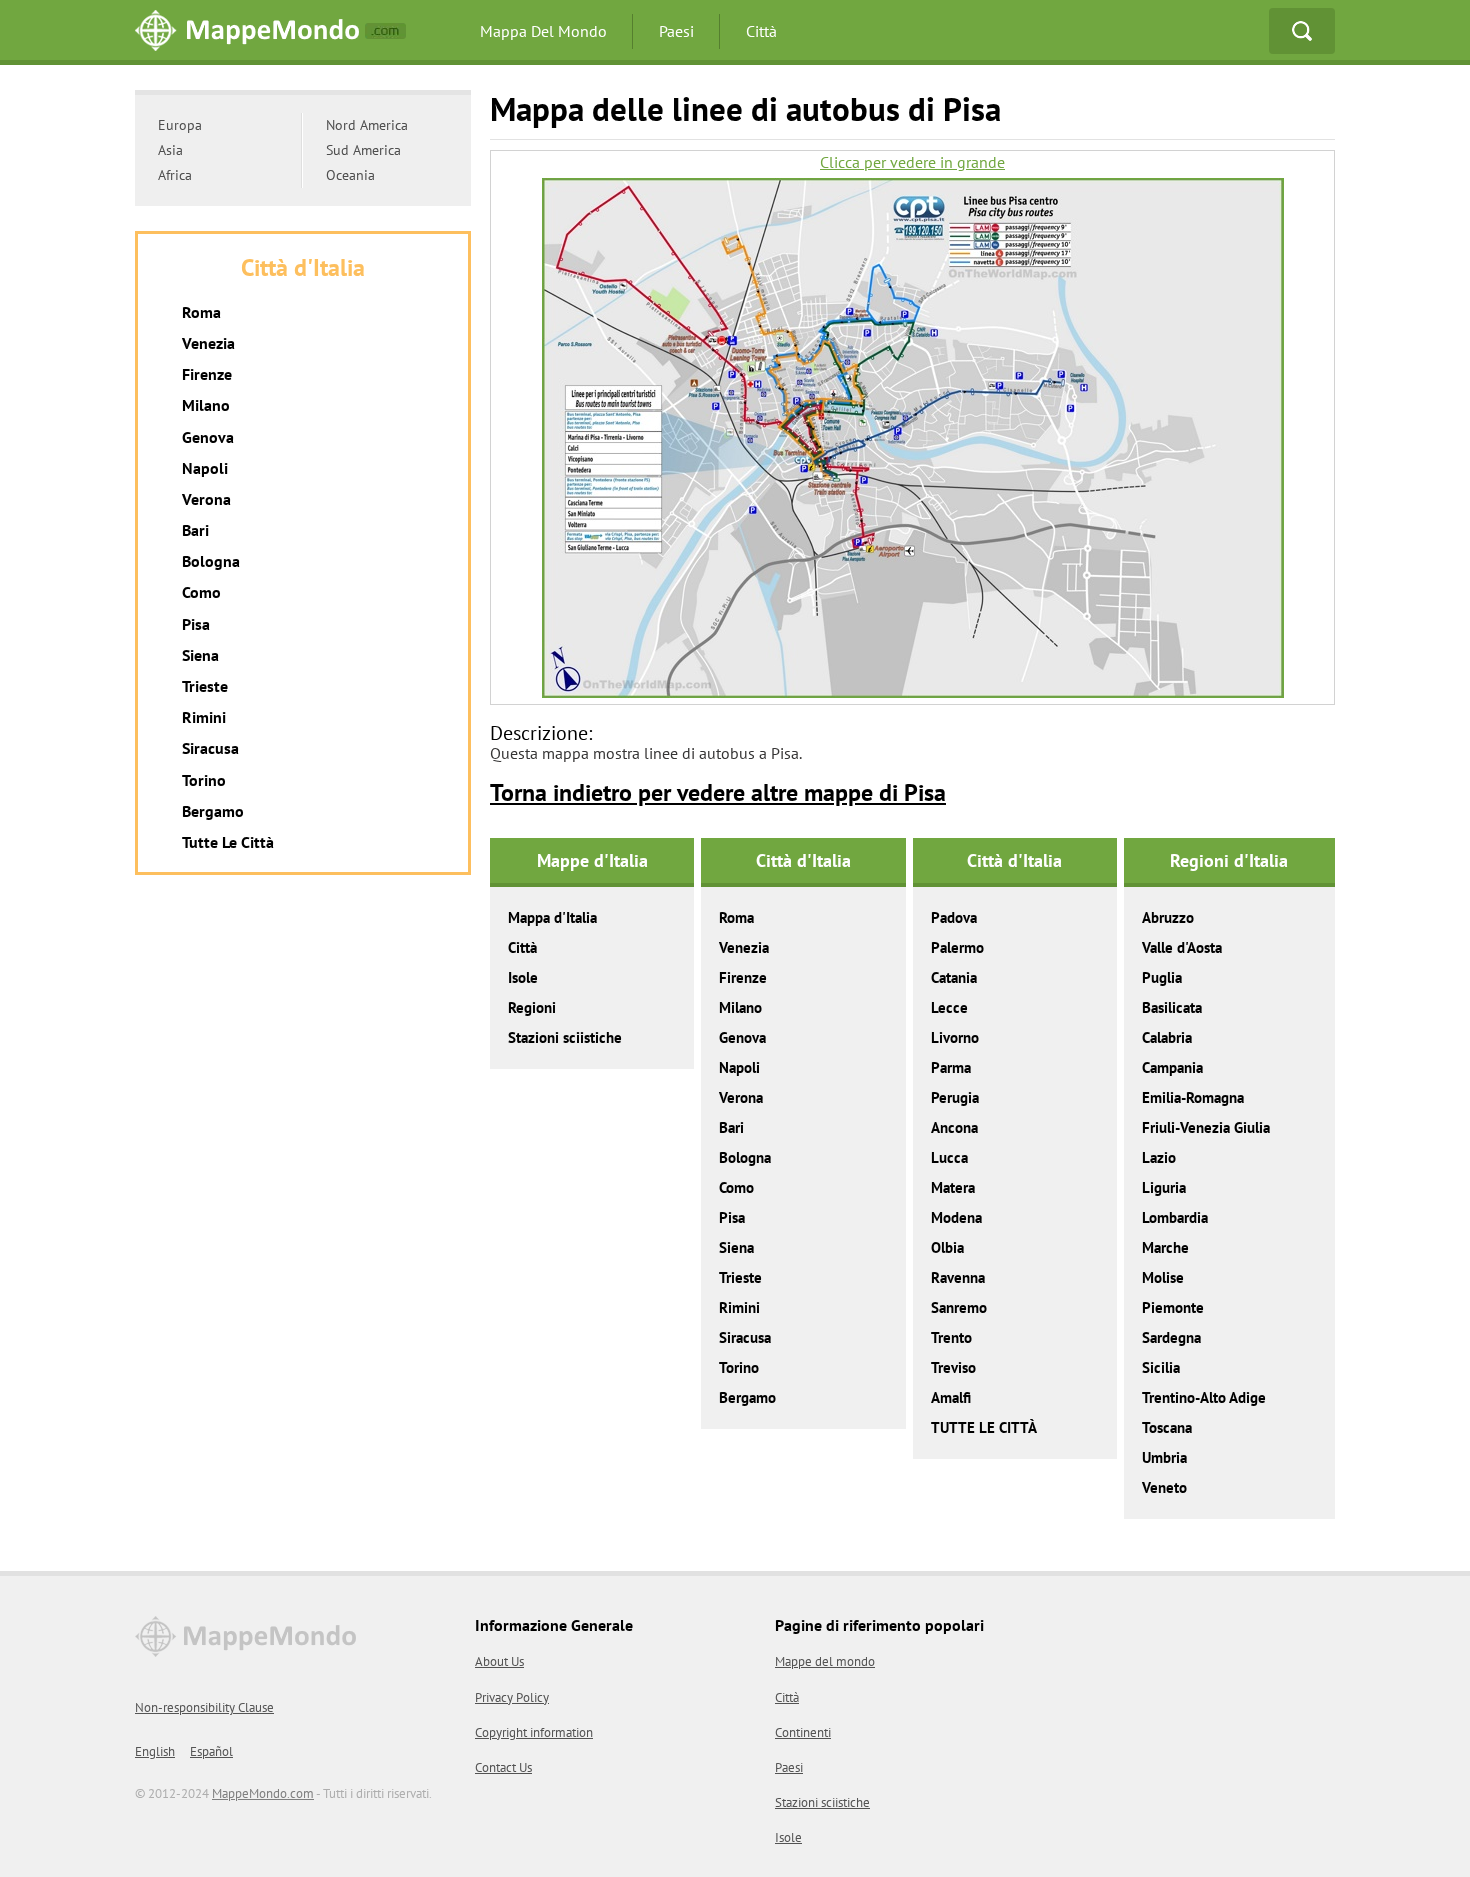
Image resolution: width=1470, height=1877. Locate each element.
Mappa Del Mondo (543, 31)
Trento (951, 1337)
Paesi (676, 31)
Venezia (744, 947)
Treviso (953, 1367)
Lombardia (1175, 1217)
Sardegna (1171, 1337)
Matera (953, 1187)
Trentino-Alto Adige (1204, 1397)
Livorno (955, 1037)
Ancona (954, 1127)
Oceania (350, 175)
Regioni (532, 1007)
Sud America (363, 150)
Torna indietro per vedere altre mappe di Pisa (718, 792)
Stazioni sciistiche (565, 1037)
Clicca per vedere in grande (912, 162)
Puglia (1162, 977)
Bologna (745, 1157)
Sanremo (959, 1307)
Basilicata (1172, 1007)
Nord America (367, 125)
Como (736, 1187)
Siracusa (745, 1337)
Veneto (1164, 1487)
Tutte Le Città (228, 842)
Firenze (743, 977)
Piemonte (1173, 1307)
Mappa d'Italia (552, 917)
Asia (170, 150)
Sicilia (1161, 1367)
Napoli (739, 1067)
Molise (1163, 1277)
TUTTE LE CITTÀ (984, 1427)
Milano (740, 1007)
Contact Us (503, 1767)
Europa (180, 125)
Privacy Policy (512, 1697)
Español (211, 1751)
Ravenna (958, 1277)
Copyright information (534, 1732)
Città (761, 31)
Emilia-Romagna (1193, 1097)
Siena (736, 1247)
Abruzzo (1168, 917)
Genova (742, 1037)
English (155, 1751)
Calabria (1167, 1037)
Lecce (949, 1007)
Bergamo (747, 1397)
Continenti (803, 1732)
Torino (739, 1367)
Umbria (1164, 1457)
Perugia (955, 1097)
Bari (731, 1127)
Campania (1172, 1067)
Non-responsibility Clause (204, 1707)
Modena (956, 1217)
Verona (741, 1097)
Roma (736, 917)
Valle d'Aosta (1182, 947)
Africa (175, 175)
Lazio (1159, 1157)
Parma (951, 1067)
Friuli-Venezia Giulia (1206, 1127)
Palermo (957, 947)
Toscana (1167, 1427)
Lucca (949, 1157)
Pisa (732, 1217)
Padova (954, 917)
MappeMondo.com (263, 1793)
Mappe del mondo (825, 1661)
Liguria (1164, 1187)
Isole (523, 977)
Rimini (739, 1307)
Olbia (947, 1247)
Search (1302, 31)
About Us (499, 1661)
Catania (954, 977)
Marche (1165, 1247)
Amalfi (951, 1397)
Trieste (740, 1277)
